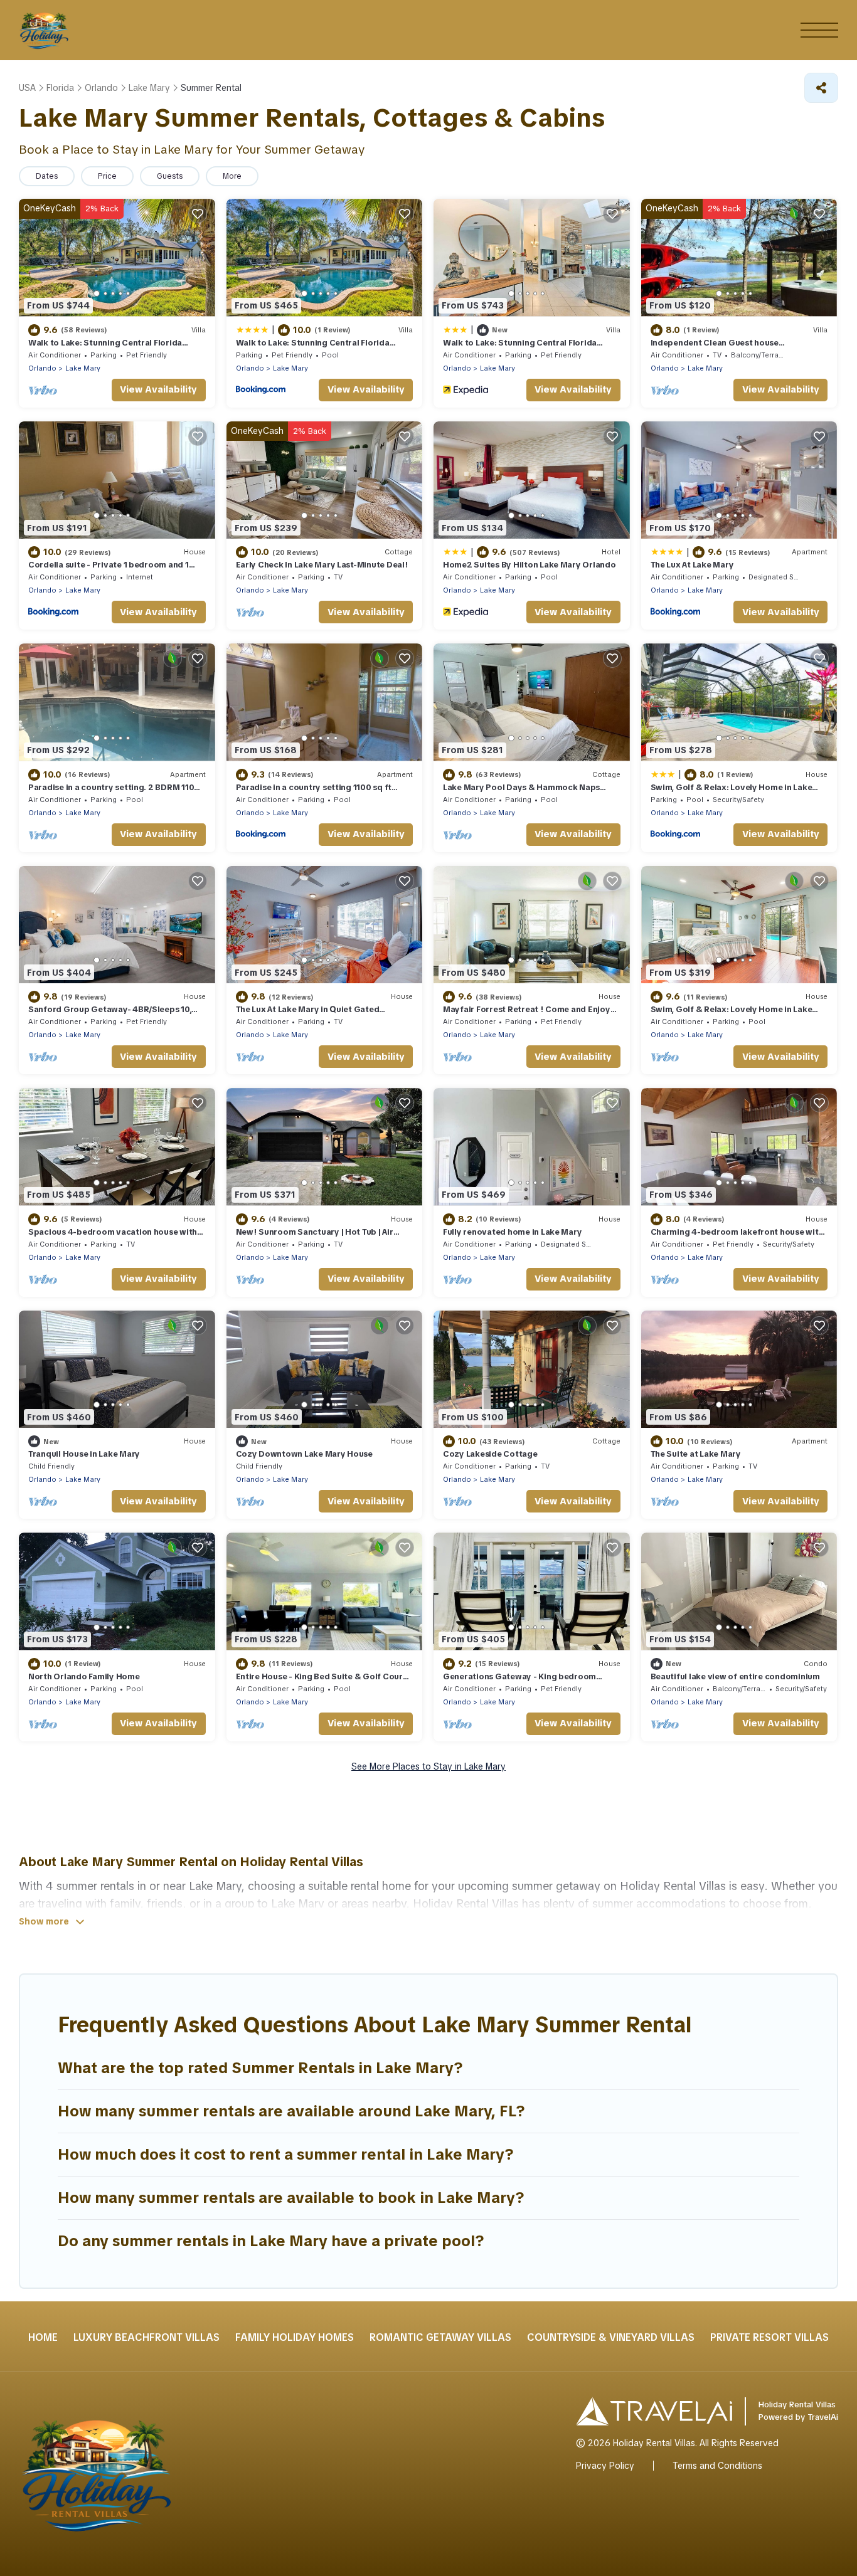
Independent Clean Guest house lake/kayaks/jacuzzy (715, 348)
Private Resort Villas (769, 2337)
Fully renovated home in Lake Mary (512, 1232)
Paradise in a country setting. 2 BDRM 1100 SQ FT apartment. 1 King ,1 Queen (114, 793)
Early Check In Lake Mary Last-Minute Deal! (322, 565)
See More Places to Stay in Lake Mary (428, 1766)
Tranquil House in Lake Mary (84, 1454)
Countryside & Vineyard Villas (611, 2337)
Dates (47, 176)
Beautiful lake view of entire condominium (735, 1676)
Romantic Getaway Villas (440, 2337)
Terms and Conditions (717, 2466)
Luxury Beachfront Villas (146, 2337)
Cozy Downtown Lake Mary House (304, 1454)
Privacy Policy (605, 2466)
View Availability (158, 389)
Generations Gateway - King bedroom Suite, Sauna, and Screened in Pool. (519, 1682)
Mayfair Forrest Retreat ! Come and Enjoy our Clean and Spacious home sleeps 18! (527, 1015)
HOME (43, 2337)
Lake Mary (83, 368)
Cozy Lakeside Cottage (490, 1454)
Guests (170, 176)
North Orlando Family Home (84, 1676)
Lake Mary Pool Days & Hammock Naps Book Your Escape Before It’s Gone (521, 793)
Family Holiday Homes (295, 2337)
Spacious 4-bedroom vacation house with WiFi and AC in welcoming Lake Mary (113, 1238)
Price (107, 176)
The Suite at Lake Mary (696, 1454)
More (232, 176)
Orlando (42, 368)
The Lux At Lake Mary (692, 565)
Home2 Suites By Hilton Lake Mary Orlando (530, 565)
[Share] (821, 88)
